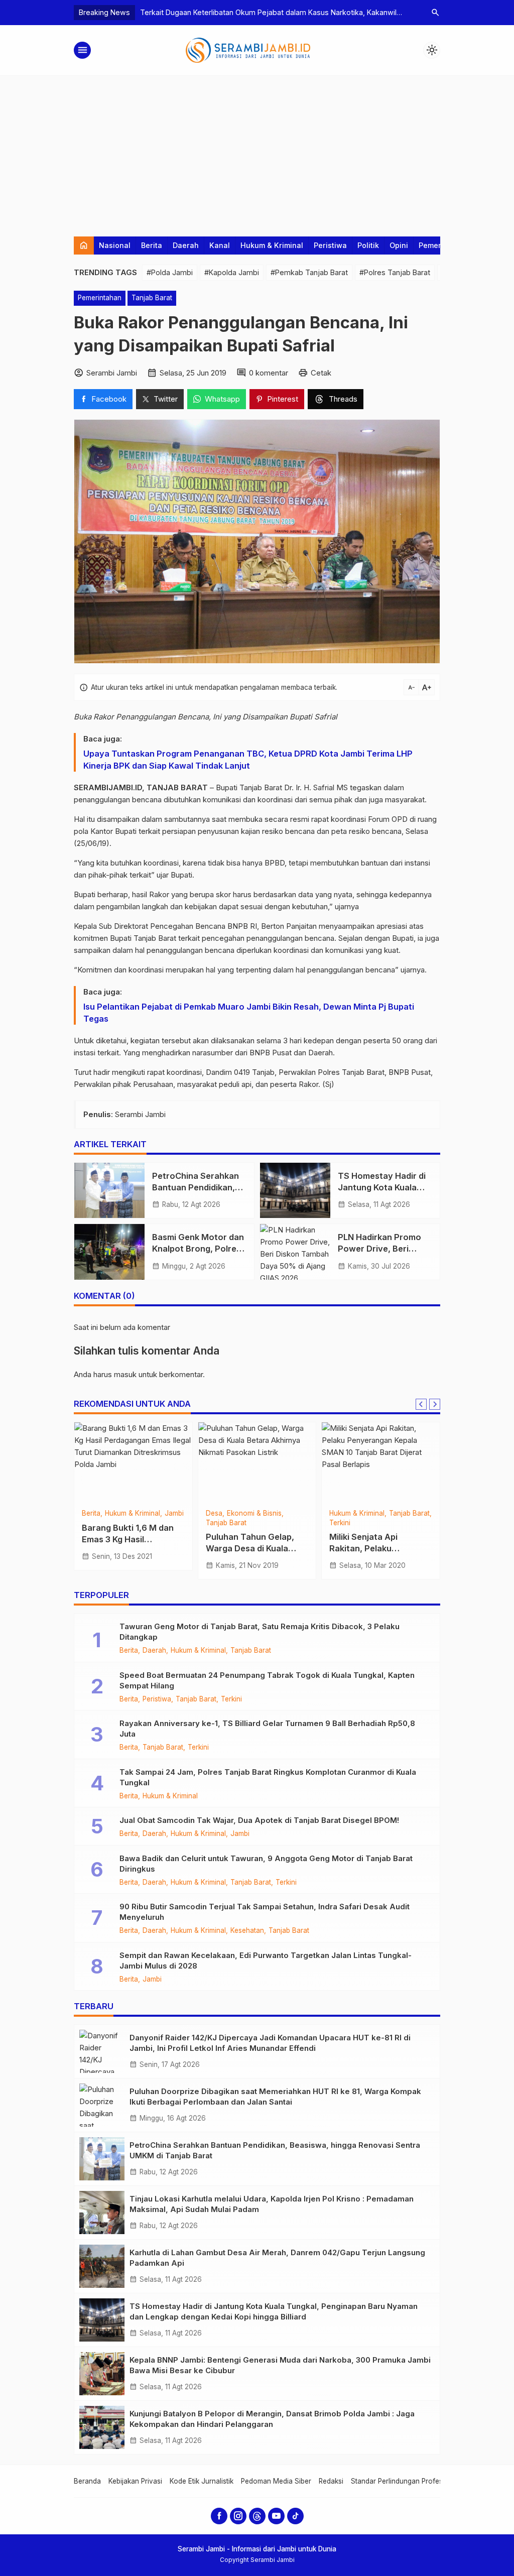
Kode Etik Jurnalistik (202, 2481)
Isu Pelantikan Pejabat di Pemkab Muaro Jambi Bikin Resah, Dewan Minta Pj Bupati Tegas (249, 1013)
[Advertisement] (257, 151)
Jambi (174, 1514)
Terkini (340, 1523)
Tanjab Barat (152, 298)
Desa (214, 1514)
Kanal (220, 245)
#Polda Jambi (170, 272)
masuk (125, 1374)
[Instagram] (238, 2516)
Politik (368, 245)
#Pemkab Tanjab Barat (309, 272)
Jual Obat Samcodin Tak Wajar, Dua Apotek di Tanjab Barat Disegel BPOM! (259, 1820)
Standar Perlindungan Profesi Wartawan (415, 2481)
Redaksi (331, 2481)
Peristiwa (330, 245)
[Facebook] (219, 2516)
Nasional (115, 245)
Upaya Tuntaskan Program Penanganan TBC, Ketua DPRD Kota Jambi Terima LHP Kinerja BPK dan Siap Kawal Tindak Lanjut (248, 760)
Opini (399, 245)
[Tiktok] (295, 2516)
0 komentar (269, 373)
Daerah (186, 245)
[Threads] (257, 2516)
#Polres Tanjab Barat (395, 272)
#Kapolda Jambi (232, 272)
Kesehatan (247, 1931)
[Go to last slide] (421, 1404)
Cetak (321, 373)
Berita (152, 245)
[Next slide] (435, 1404)
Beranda (87, 2481)
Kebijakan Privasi (135, 2481)
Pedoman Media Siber (276, 2481)
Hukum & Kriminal (272, 245)
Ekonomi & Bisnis (254, 1514)
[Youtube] (276, 2516)
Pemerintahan (100, 298)
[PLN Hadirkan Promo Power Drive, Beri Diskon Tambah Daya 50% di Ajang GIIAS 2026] (295, 1252)
